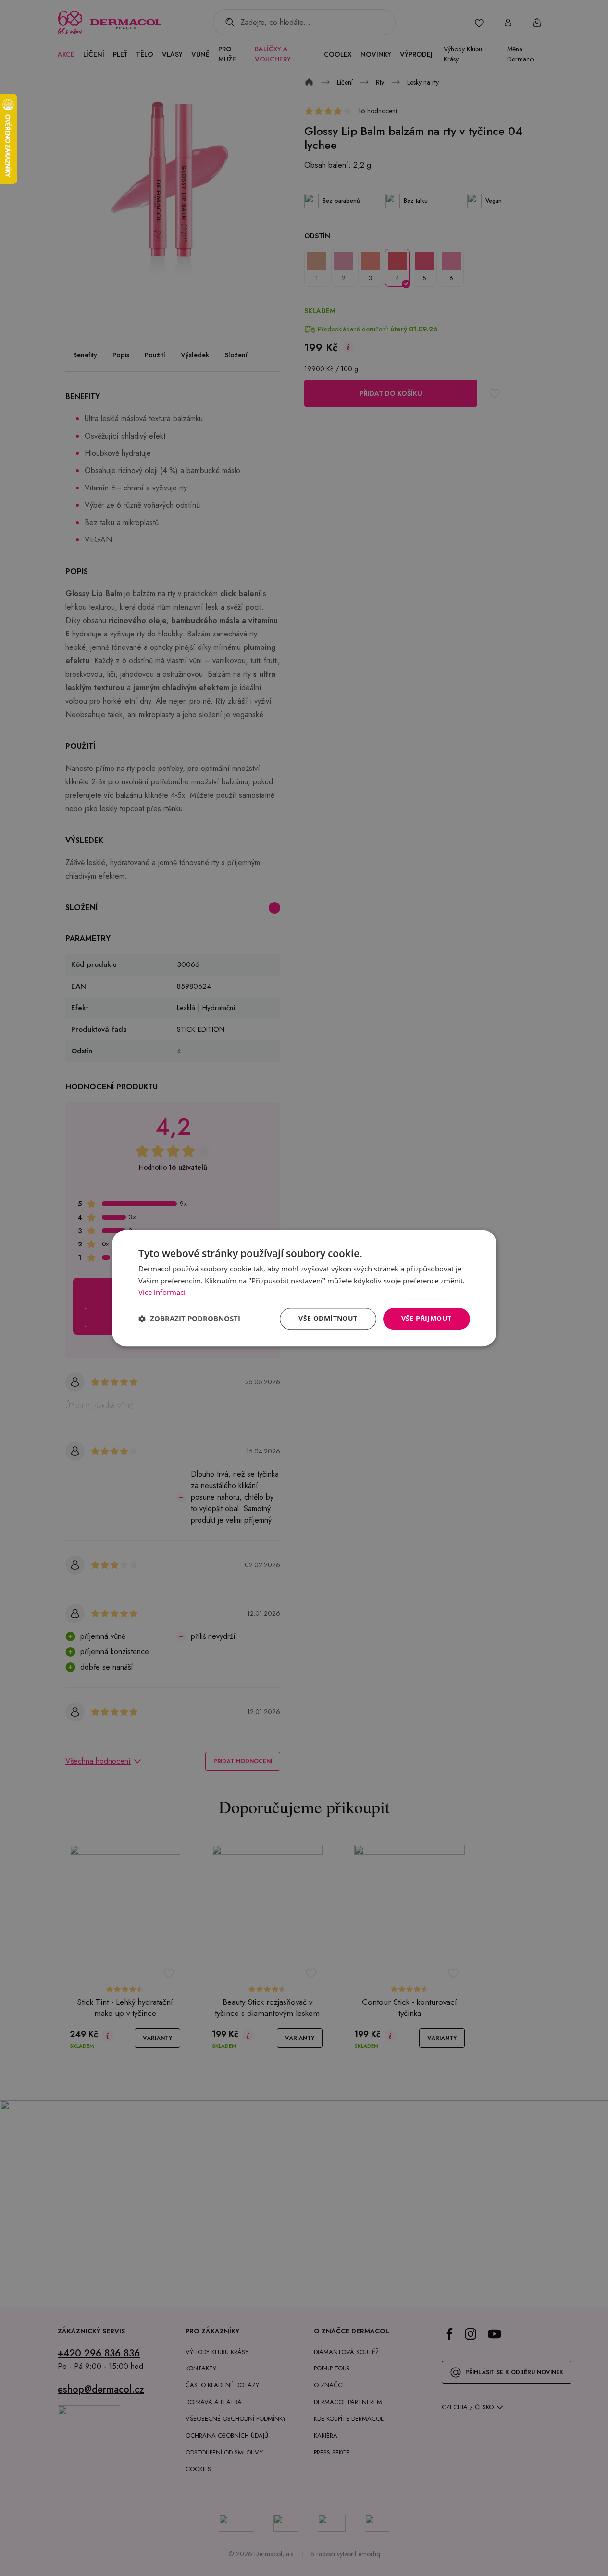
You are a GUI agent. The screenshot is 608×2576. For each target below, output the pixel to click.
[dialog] (304, 1288)
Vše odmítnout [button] (328, 1318)
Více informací (162, 1293)
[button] (189, 1319)
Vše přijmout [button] (427, 1318)
